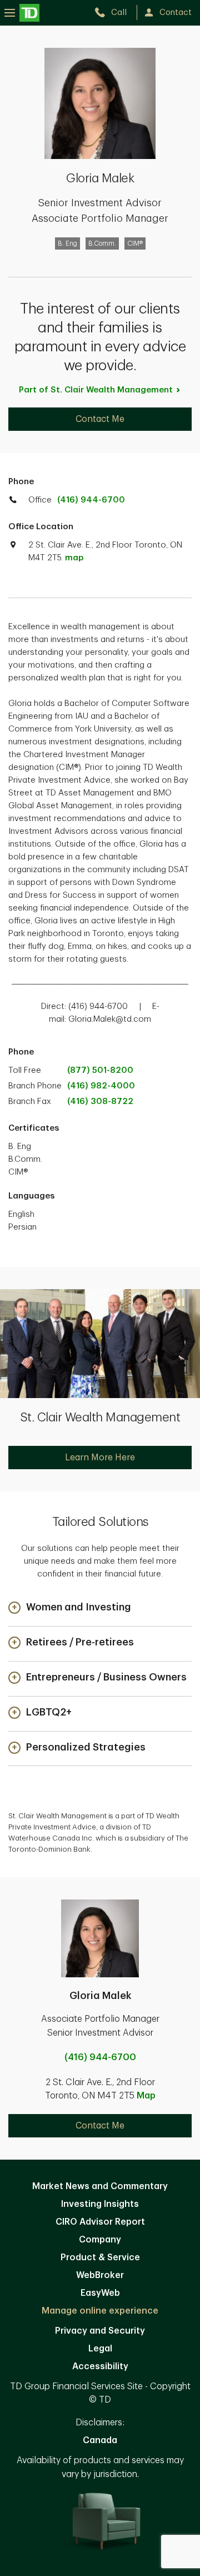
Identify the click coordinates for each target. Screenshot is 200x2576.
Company (100, 2240)
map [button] (74, 558)
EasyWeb (100, 2293)
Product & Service (100, 2257)
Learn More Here (100, 1458)
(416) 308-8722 (100, 1101)
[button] (70, 1608)
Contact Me (100, 419)
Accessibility (100, 2366)
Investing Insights (100, 2204)
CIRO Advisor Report (100, 2222)
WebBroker (100, 2275)
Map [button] (146, 2096)
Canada (100, 2440)
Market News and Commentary (100, 2186)
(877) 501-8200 (100, 1070)
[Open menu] (22, 13)
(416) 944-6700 (91, 500)
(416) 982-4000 (101, 1086)
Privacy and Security (100, 2331)
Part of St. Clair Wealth (96, 390)
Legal (100, 2349)
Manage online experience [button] (100, 2311)
